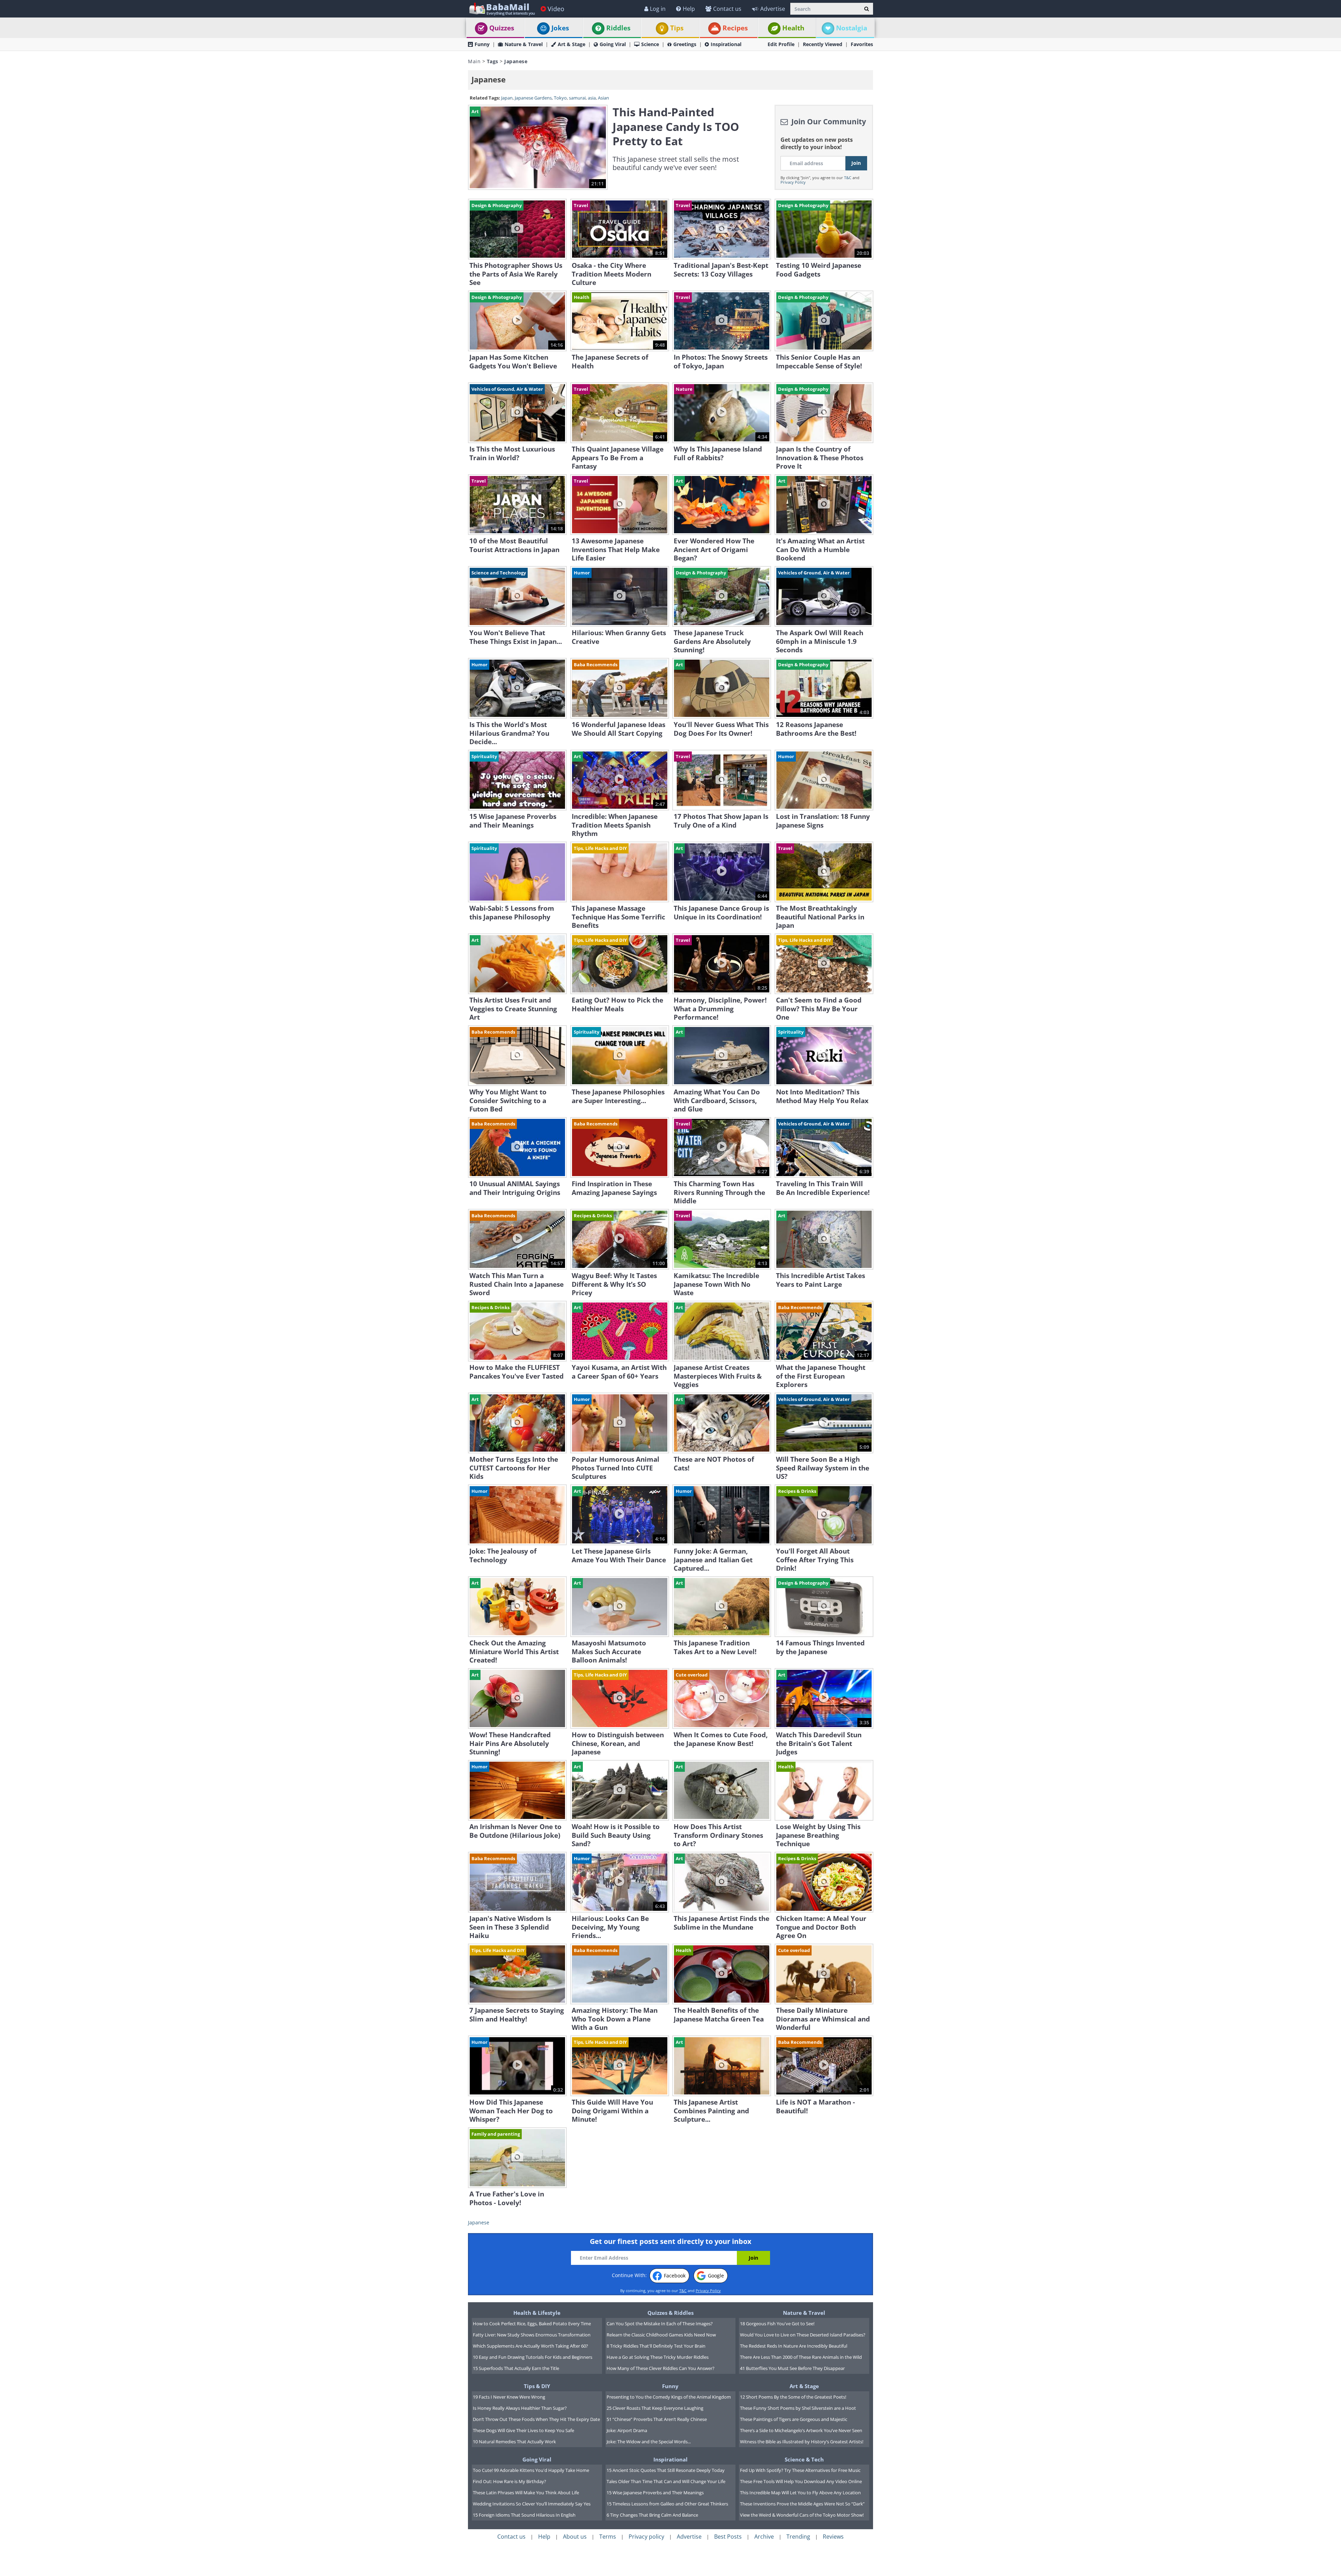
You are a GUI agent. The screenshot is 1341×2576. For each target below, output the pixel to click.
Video (556, 9)
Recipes (735, 28)
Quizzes (502, 28)
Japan (507, 98)
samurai (577, 98)
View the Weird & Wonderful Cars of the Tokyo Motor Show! (802, 2515)
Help (689, 9)
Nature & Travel (524, 44)
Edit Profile (781, 44)
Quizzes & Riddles (670, 2313)
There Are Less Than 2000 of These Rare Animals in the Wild (801, 2357)
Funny (482, 44)
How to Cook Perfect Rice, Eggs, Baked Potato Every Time (532, 2324)
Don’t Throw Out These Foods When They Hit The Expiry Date (536, 2419)
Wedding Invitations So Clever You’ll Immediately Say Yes (532, 2504)
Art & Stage (571, 44)
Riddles (618, 28)
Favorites (862, 44)
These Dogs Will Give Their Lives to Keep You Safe (523, 2430)
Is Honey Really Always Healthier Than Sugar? (520, 2408)
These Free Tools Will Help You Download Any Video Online (801, 2481)
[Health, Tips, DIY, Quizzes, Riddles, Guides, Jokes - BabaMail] (502, 9)
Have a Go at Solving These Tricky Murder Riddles (658, 2357)
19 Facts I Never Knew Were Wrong (509, 2397)
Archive (764, 2537)
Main (474, 61)
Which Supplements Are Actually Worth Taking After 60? (530, 2346)
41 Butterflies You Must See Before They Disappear (792, 2368)
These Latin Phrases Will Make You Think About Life (526, 2493)
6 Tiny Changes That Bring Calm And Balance (652, 2515)
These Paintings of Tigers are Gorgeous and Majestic (794, 2419)
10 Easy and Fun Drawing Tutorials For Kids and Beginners (533, 2357)
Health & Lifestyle (537, 2313)
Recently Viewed (823, 44)
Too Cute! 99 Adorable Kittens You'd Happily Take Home (531, 2470)
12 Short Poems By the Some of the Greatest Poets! (793, 2397)
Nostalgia (852, 28)
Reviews (833, 2537)
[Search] (867, 9)
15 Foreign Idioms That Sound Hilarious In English (524, 2515)
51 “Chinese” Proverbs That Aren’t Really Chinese (657, 2419)
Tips (677, 28)
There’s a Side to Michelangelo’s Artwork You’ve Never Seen (801, 2430)
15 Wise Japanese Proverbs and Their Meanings (655, 2493)
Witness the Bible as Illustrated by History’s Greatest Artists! (802, 2442)
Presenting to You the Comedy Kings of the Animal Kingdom (669, 2397)
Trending (798, 2537)
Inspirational (726, 44)
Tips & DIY (537, 2386)
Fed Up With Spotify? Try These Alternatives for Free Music (800, 2470)
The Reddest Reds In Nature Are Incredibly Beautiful (794, 2346)
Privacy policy (646, 2537)
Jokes (560, 28)
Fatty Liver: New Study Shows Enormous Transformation (532, 2335)
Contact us (727, 9)
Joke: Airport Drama (627, 2430)
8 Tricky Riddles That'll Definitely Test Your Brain (656, 2346)
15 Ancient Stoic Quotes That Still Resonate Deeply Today (666, 2470)
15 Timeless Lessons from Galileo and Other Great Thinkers (667, 2504)
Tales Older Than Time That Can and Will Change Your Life (666, 2481)
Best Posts (728, 2537)
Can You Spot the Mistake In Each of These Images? (660, 2324)
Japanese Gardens (533, 98)
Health (793, 28)
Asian (603, 98)
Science (650, 44)
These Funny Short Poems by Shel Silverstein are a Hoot (798, 2408)
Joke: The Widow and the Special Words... (649, 2442)
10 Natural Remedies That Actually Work (514, 2442)
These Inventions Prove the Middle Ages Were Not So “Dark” (802, 2504)
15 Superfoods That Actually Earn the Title (516, 2368)
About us (575, 2537)
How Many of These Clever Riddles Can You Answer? (661, 2368)
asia (592, 98)
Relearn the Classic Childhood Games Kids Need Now (661, 2335)
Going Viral (613, 44)
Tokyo (560, 98)
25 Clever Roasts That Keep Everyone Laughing (655, 2408)
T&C (848, 178)
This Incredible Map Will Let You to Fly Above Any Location (800, 2493)
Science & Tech (804, 2459)
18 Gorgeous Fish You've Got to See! (777, 2324)
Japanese (479, 2222)
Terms (608, 2537)
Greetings (685, 44)
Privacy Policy (793, 182)
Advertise (773, 9)
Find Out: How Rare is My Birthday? (510, 2481)
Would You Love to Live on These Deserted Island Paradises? (803, 2335)
